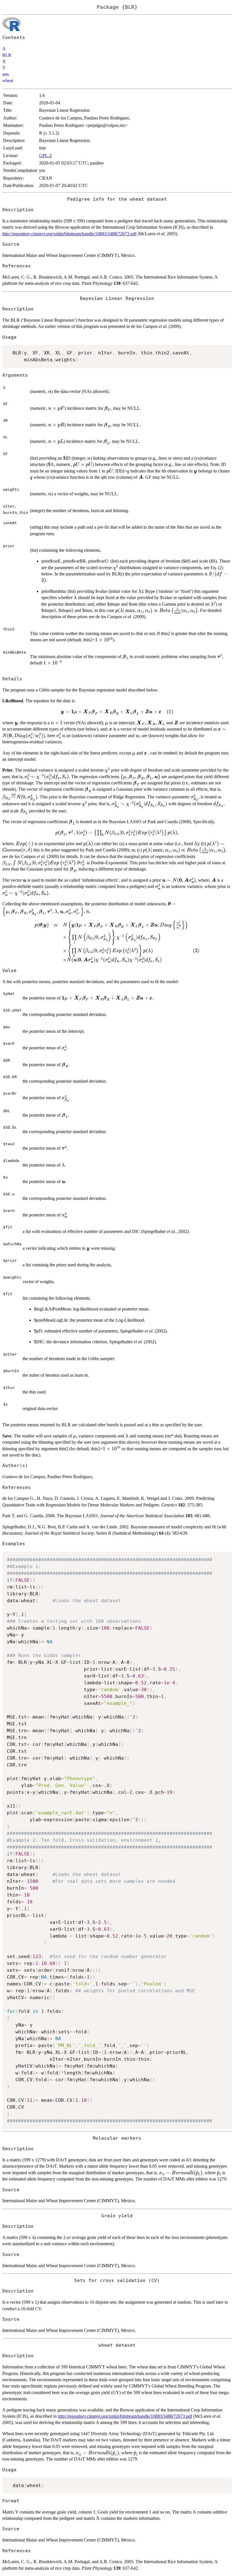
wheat (8, 81)
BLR (7, 55)
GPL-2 (45, 156)
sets (6, 74)
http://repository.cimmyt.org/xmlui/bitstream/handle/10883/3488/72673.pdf (69, 234)
